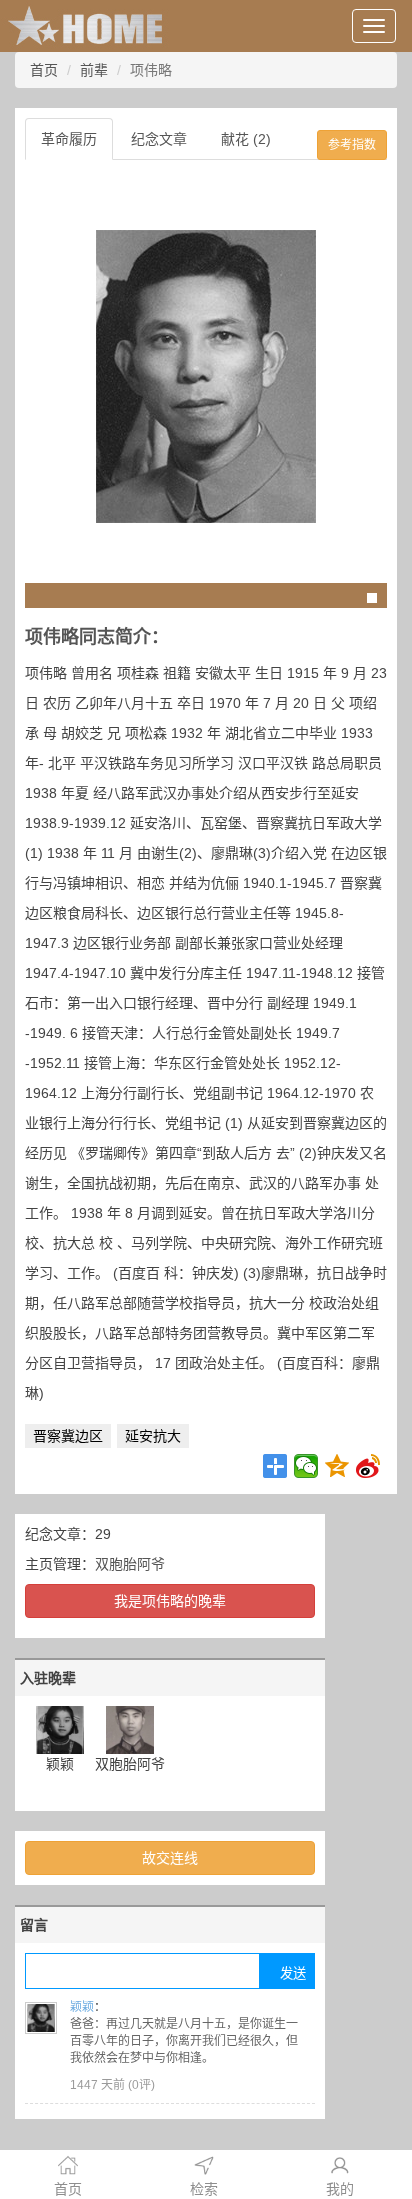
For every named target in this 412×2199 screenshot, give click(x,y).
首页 (44, 70)
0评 (141, 2085)
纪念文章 (159, 139)
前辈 (94, 70)
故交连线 (170, 1858)
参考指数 (352, 145)
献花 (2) (246, 139)
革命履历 (69, 139)
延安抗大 (153, 1436)
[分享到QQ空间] (337, 1466)
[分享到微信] (306, 1466)
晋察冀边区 (68, 1436)
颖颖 (82, 2007)
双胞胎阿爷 (130, 1564)
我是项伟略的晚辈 (170, 1601)
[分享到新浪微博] (368, 1466)
